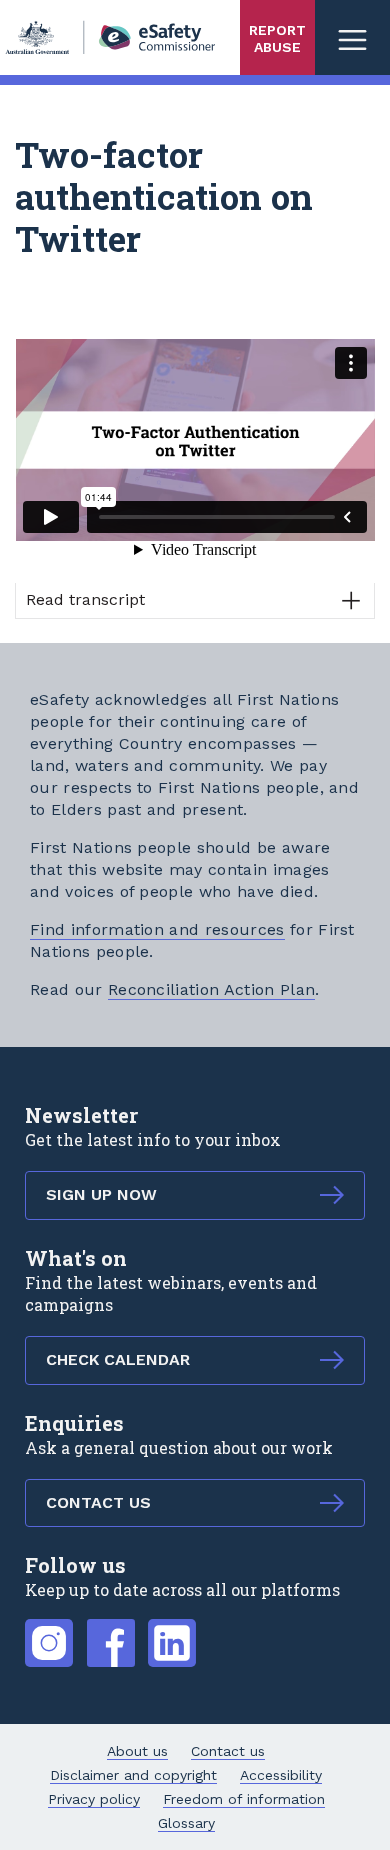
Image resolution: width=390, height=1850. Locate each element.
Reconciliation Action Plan (211, 989)
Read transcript (85, 599)
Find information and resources (157, 929)
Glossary (186, 1823)
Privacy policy (94, 1799)
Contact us (228, 1751)
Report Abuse (277, 38)
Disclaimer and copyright (133, 1775)
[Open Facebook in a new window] (111, 1631)
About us (137, 1751)
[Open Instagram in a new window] (49, 1631)
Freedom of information (244, 1799)
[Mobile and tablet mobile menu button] (352, 37)
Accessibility (281, 1775)
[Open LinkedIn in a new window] (172, 1631)
